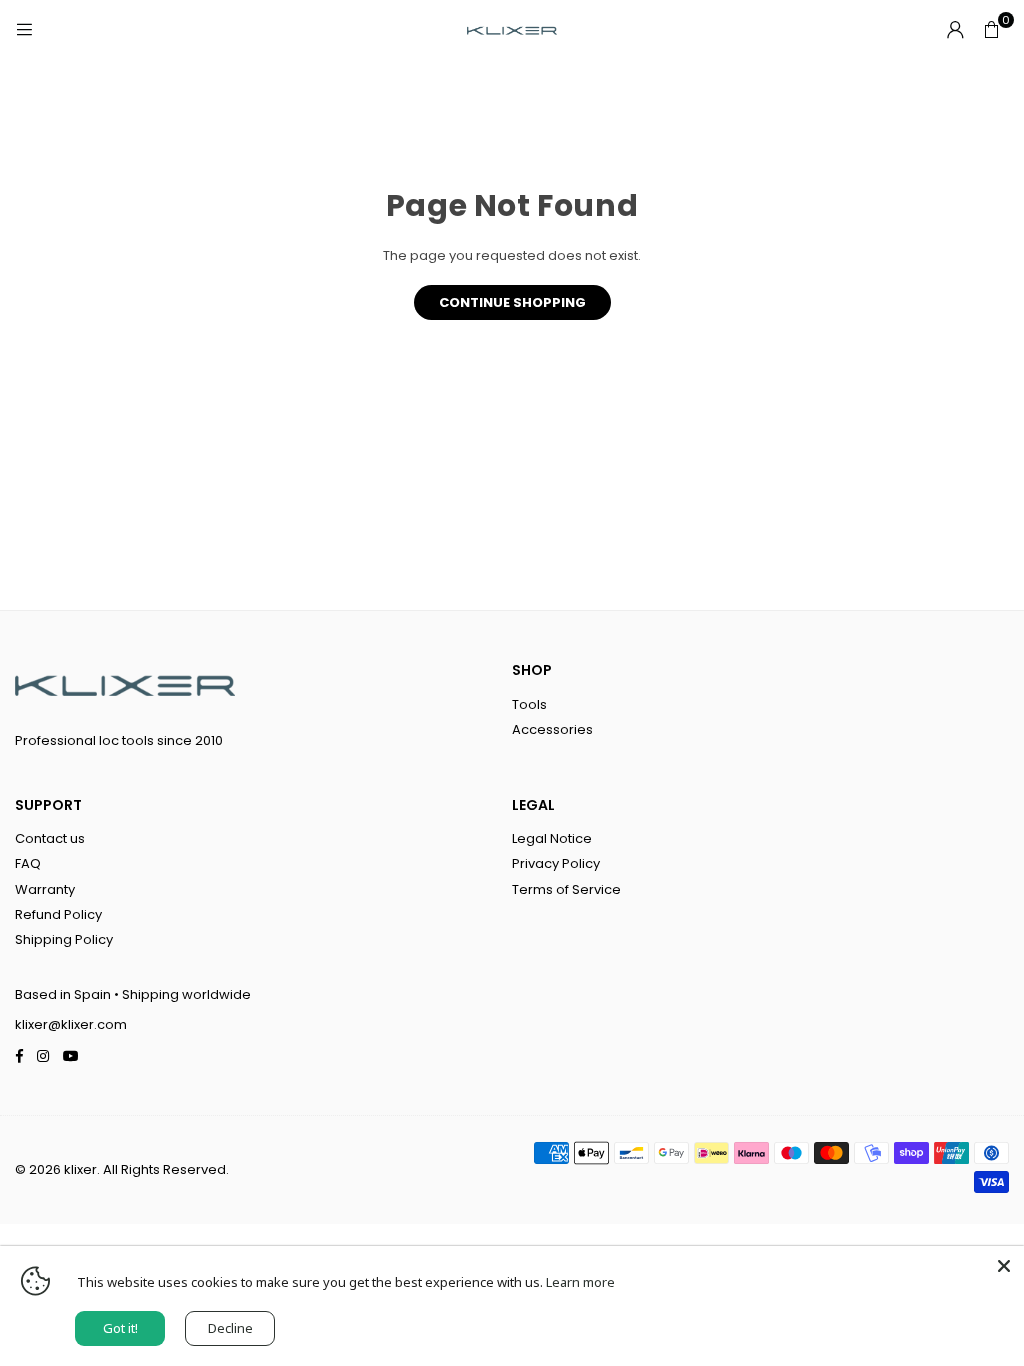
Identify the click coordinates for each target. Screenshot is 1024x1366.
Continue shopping (512, 302)
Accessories (552, 729)
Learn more (580, 1282)
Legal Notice (552, 838)
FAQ (28, 863)
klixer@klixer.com (71, 1024)
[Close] (1004, 1266)
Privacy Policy (556, 863)
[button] (991, 30)
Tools (529, 704)
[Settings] (955, 30)
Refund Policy (58, 914)
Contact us (50, 838)
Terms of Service (566, 889)
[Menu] (24, 29)
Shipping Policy (64, 939)
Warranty (45, 889)
